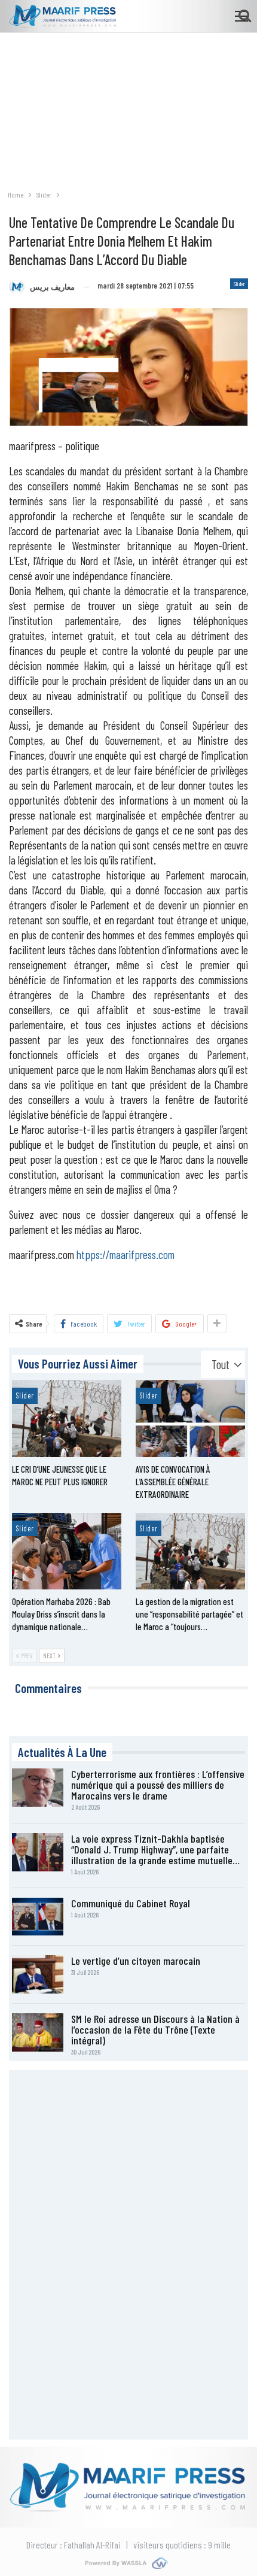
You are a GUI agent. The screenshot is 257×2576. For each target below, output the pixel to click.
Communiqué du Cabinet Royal (131, 1903)
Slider (239, 284)
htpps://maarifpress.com (126, 1254)
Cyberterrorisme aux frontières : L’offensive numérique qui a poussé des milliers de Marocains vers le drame (158, 1785)
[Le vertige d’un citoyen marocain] (38, 1974)
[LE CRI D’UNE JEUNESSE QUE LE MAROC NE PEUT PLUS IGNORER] (67, 1418)
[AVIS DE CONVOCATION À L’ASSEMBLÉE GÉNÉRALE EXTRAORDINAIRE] (190, 1418)
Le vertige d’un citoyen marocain (136, 1961)
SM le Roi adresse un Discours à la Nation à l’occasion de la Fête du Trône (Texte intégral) (155, 2029)
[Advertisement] (128, 105)
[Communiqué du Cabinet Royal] (38, 1917)
